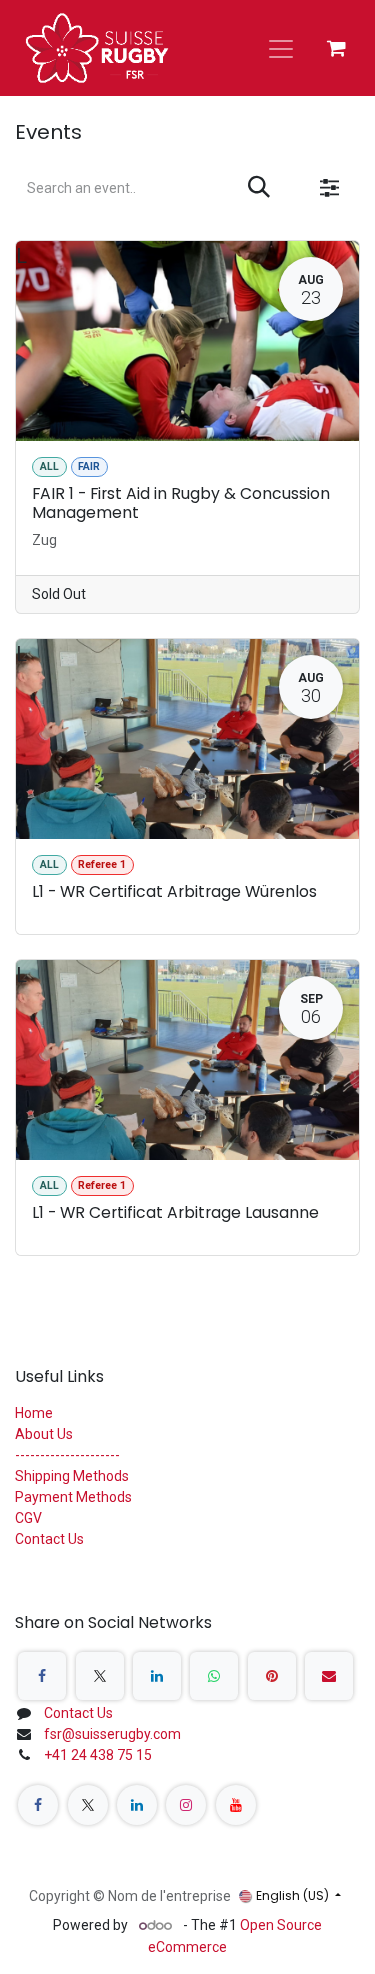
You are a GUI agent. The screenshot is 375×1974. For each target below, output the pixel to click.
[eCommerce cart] (336, 48)
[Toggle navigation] (281, 48)
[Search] (259, 187)
